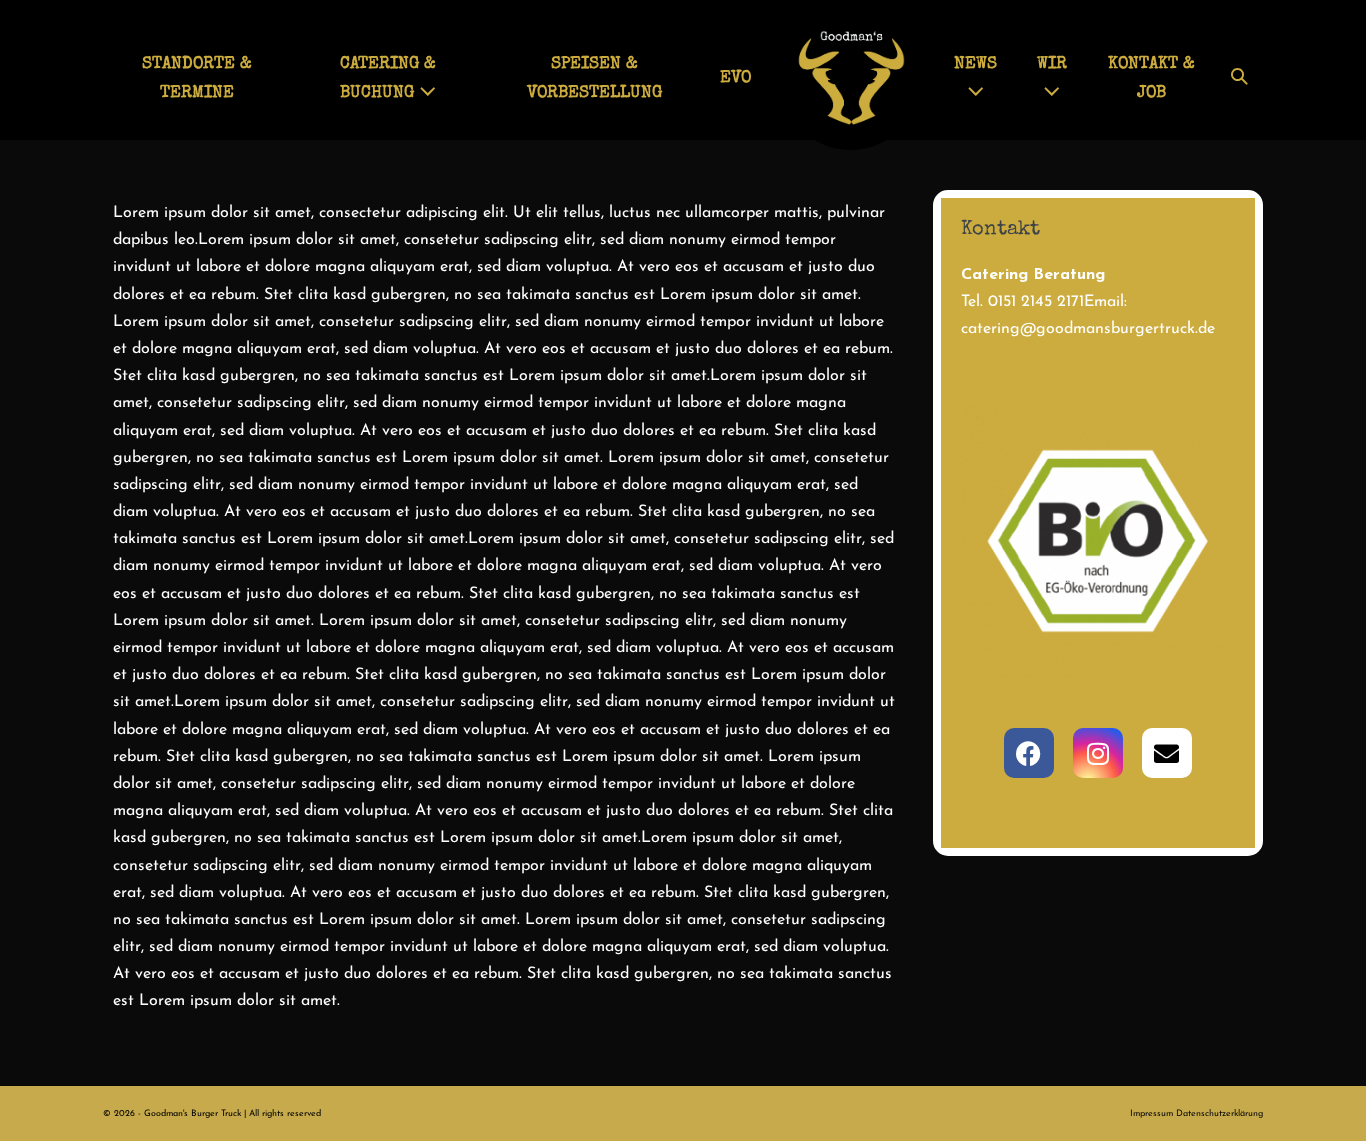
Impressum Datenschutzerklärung (1196, 1113)
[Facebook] (1029, 753)
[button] (1239, 79)
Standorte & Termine (197, 79)
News (975, 64)
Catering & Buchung (388, 79)
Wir (1052, 64)
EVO (735, 78)
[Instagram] (1098, 753)
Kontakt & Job (1151, 79)
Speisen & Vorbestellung (594, 79)
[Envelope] (1167, 753)
